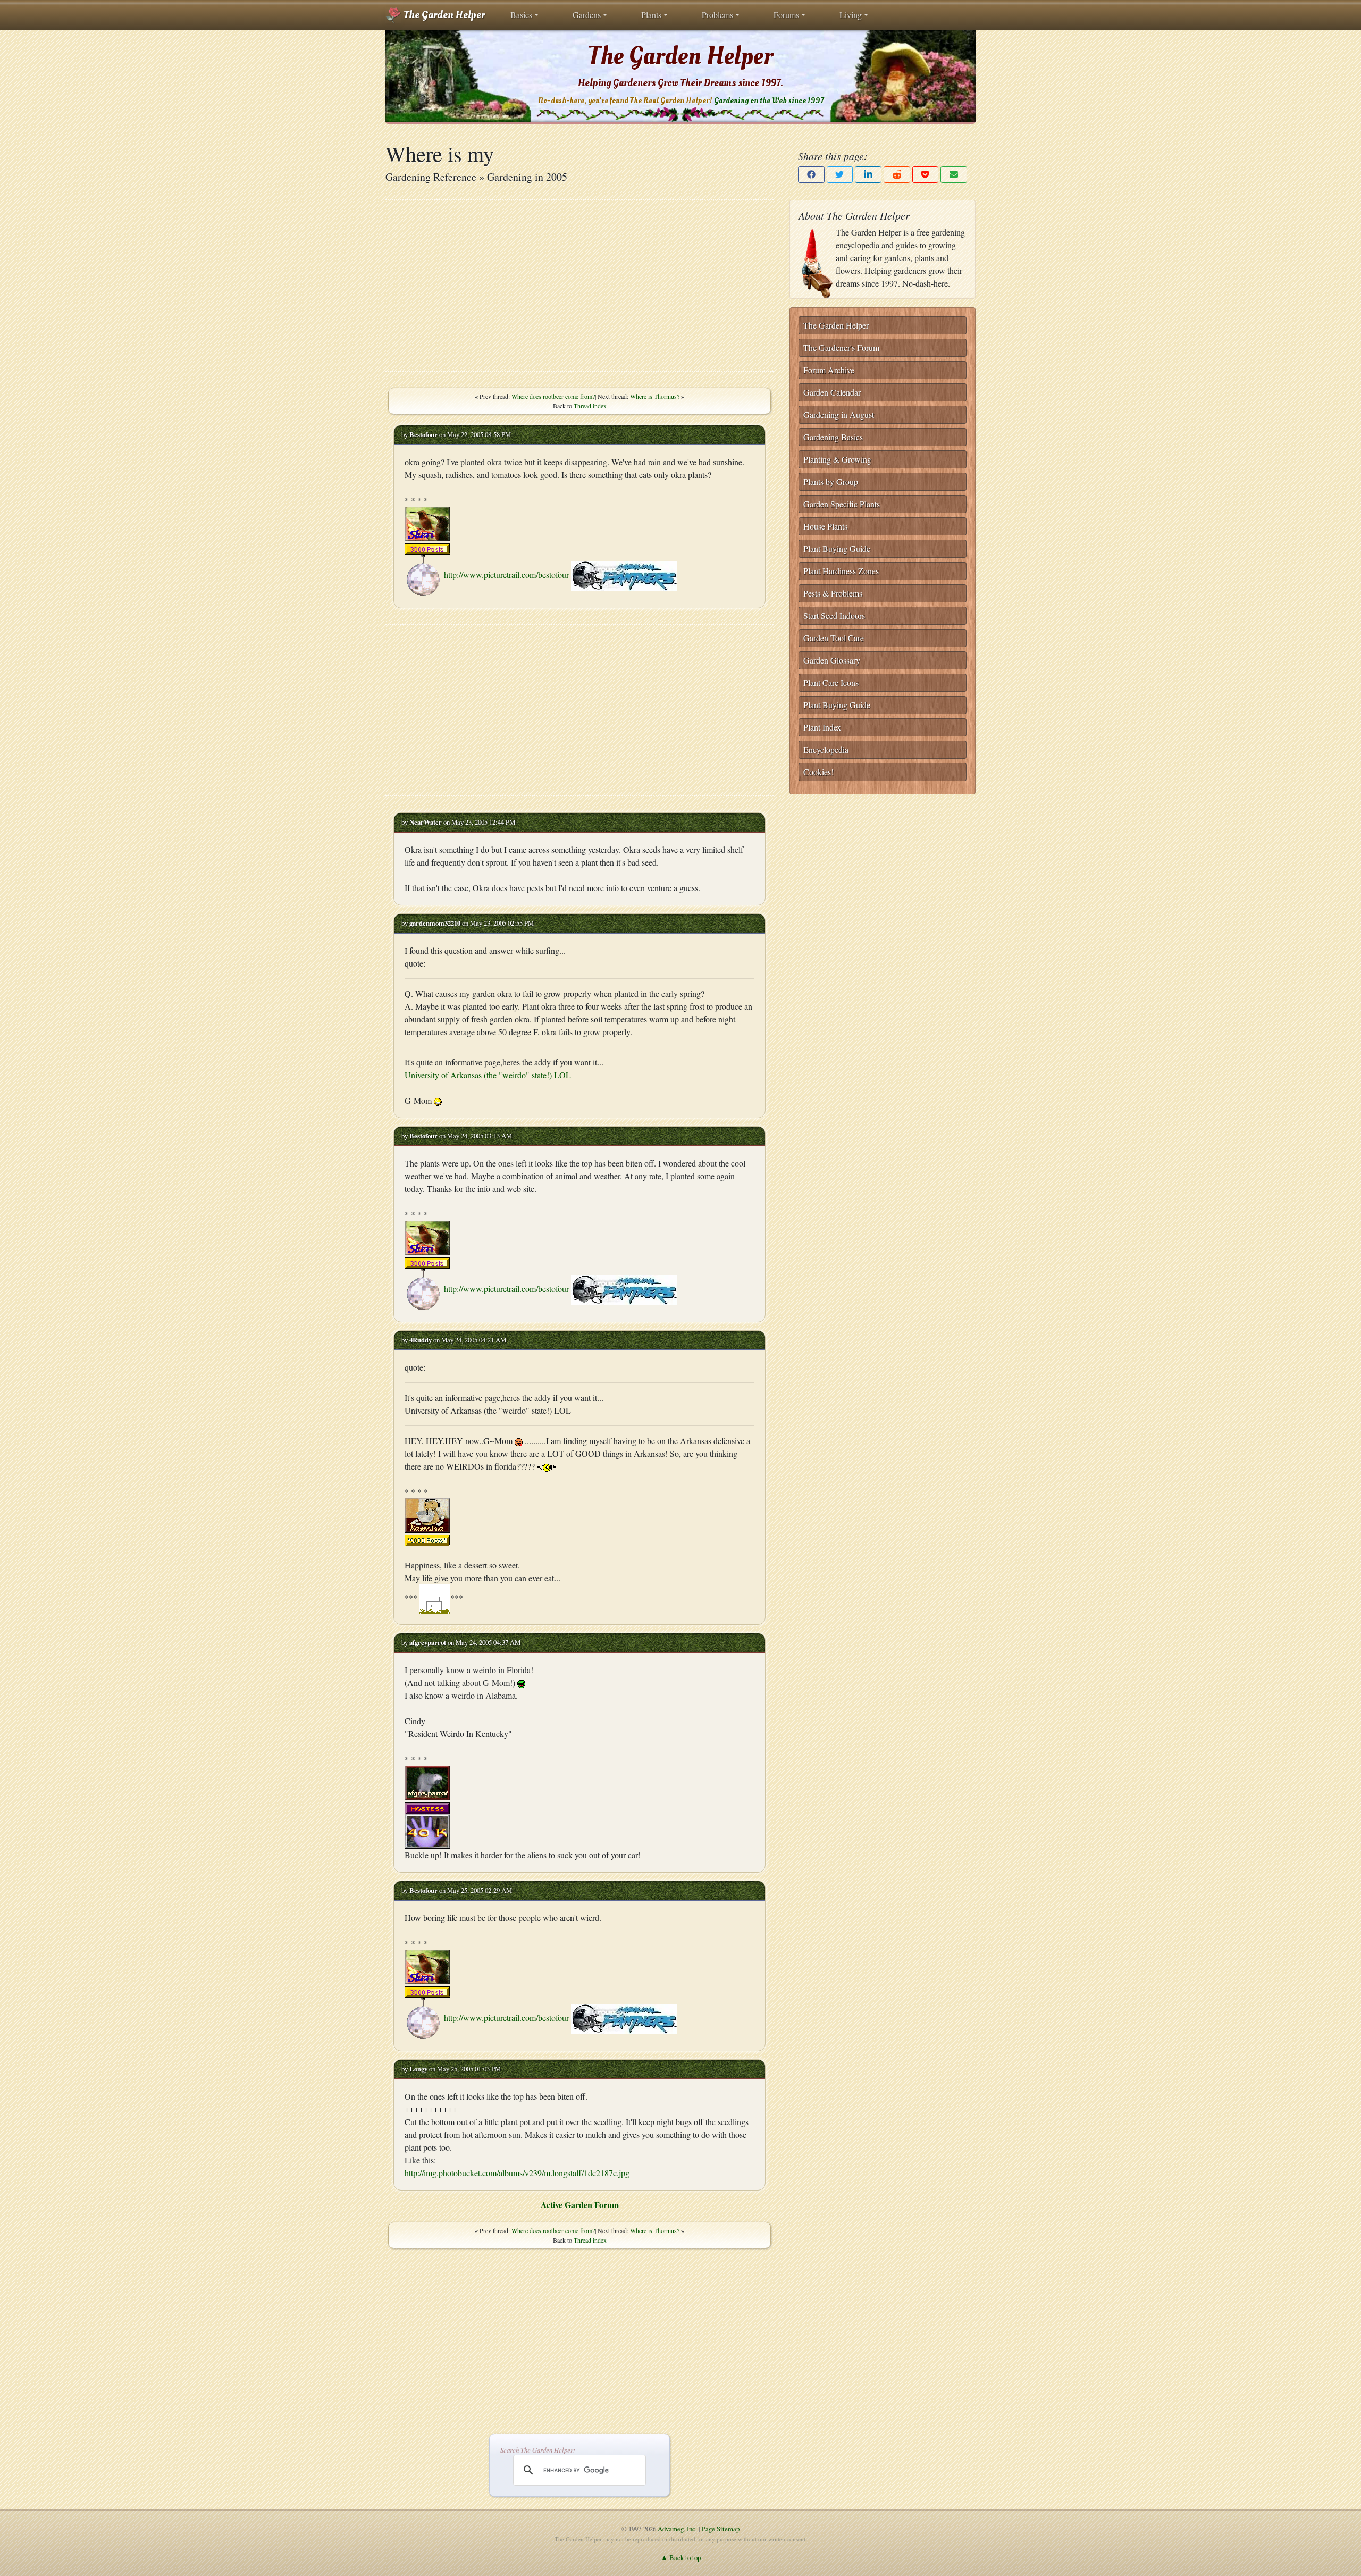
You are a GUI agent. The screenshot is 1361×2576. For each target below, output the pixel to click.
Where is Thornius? (655, 396)
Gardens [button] (587, 15)
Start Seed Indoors (834, 615)
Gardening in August (839, 414)
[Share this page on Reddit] (897, 175)
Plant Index (822, 727)
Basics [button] (521, 15)
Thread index (590, 406)
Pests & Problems (833, 593)
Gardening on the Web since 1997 (769, 101)
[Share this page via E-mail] (954, 175)
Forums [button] (786, 15)
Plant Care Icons (831, 682)
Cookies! (818, 772)
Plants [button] (651, 15)
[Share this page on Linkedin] (868, 175)
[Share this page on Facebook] (811, 175)
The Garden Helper (443, 15)
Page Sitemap (721, 2529)
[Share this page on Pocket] (926, 175)
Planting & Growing (837, 459)
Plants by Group (831, 481)
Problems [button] (717, 15)
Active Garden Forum (580, 2205)
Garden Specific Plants (842, 504)
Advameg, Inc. (677, 2529)
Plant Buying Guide (837, 548)
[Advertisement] (579, 286)
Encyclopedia (826, 749)
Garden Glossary (832, 660)
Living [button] (851, 15)
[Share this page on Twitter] (840, 175)
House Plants (825, 526)
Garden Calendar (832, 392)
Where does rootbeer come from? (553, 396)
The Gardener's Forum (841, 347)
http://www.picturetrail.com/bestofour (506, 574)
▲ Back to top (681, 2557)
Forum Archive (829, 370)
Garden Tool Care (834, 638)
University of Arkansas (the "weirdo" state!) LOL (488, 1075)
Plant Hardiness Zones (841, 571)
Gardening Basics (833, 437)
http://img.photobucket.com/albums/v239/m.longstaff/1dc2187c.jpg (517, 2173)
